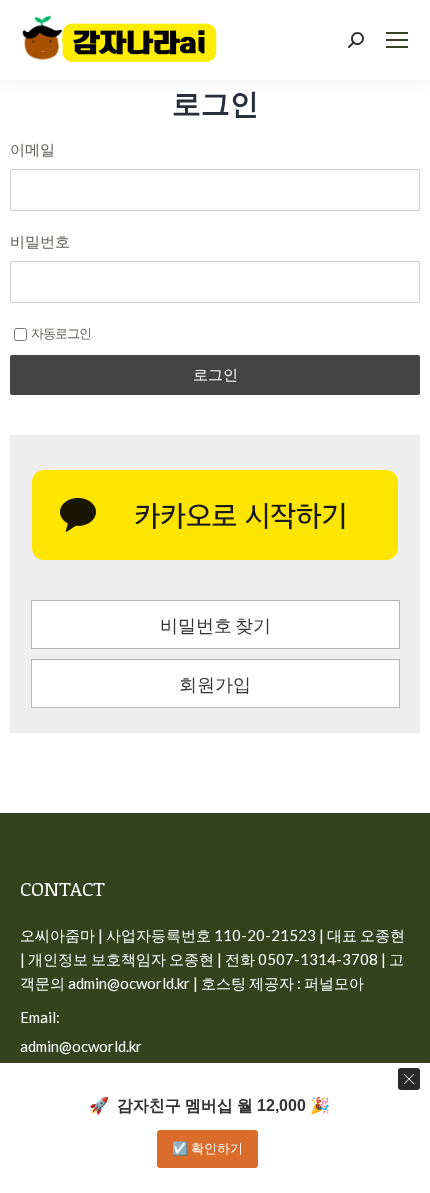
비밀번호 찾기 (215, 625)
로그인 (215, 374)
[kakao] (215, 515)
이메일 (32, 149)
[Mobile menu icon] (397, 40)
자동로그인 (61, 333)
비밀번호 (40, 241)
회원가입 (215, 684)
